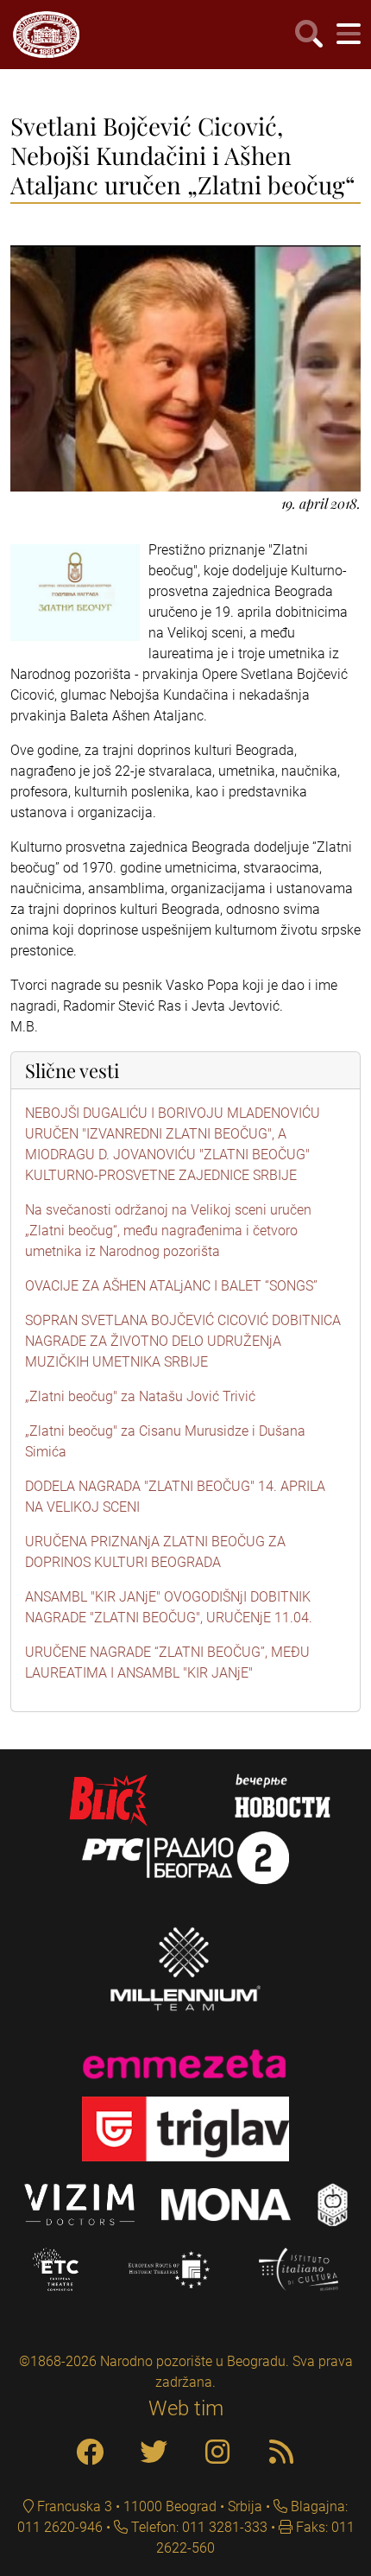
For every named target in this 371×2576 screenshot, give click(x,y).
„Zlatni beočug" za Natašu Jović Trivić (140, 1396)
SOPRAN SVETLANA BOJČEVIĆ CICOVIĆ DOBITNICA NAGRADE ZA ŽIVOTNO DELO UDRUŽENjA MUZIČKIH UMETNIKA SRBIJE (183, 1341)
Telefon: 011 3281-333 (198, 2527)
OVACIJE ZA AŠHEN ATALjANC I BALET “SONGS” (171, 1286)
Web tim (186, 2408)
